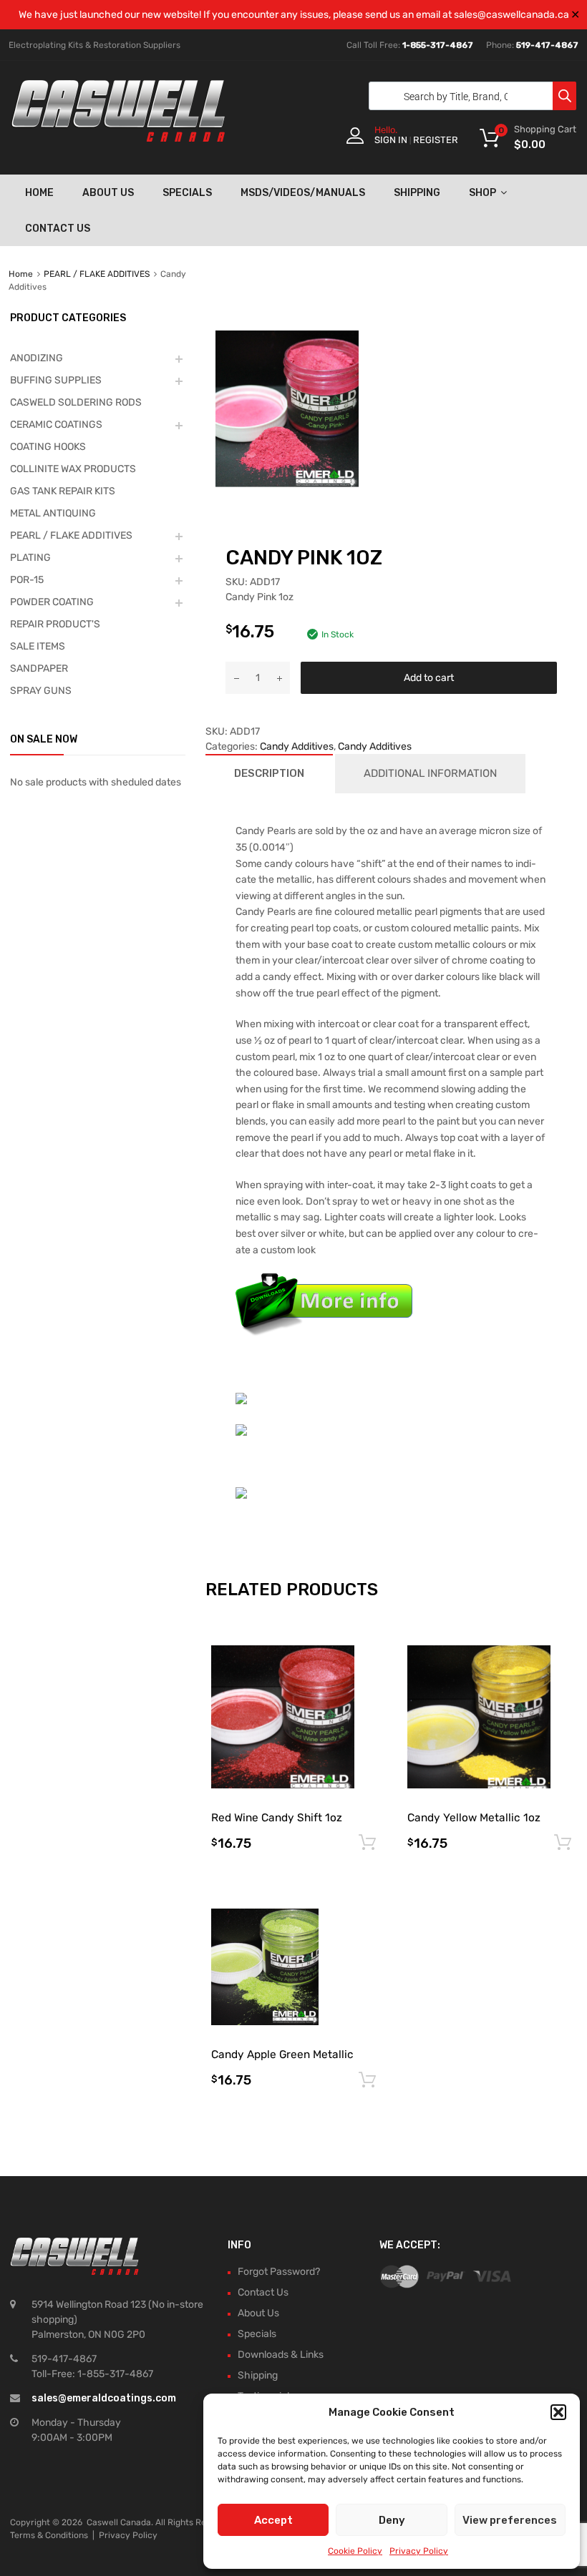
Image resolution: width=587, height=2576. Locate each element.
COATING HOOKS (48, 447)
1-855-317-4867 (438, 45)
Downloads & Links (281, 2355)
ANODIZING (37, 358)
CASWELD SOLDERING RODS (76, 402)
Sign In (391, 140)
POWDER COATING (52, 602)
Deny (392, 2520)
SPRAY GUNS (41, 691)
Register (436, 140)
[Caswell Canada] (118, 138)
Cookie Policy (355, 2551)
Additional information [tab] (430, 773)
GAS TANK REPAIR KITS (63, 491)
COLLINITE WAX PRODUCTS (73, 469)
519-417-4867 (547, 45)
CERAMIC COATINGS (56, 425)
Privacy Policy (419, 2551)
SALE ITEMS (38, 646)
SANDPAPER (39, 669)
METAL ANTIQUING (53, 513)
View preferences (510, 2520)
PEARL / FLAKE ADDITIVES (97, 274)
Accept (273, 2520)
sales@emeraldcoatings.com (104, 2398)
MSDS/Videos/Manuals (303, 193)
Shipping (417, 193)
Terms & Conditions (49, 2535)
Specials (187, 193)
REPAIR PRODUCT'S (55, 624)
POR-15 (27, 580)
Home (39, 193)
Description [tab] (269, 773)
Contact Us (58, 229)
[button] (558, 2412)
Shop (482, 193)
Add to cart (429, 678)
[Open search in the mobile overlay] (469, 96)
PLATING (30, 558)
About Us (108, 193)
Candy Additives (297, 746)
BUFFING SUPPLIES (56, 380)
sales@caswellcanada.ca (511, 15)
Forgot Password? (279, 2272)
